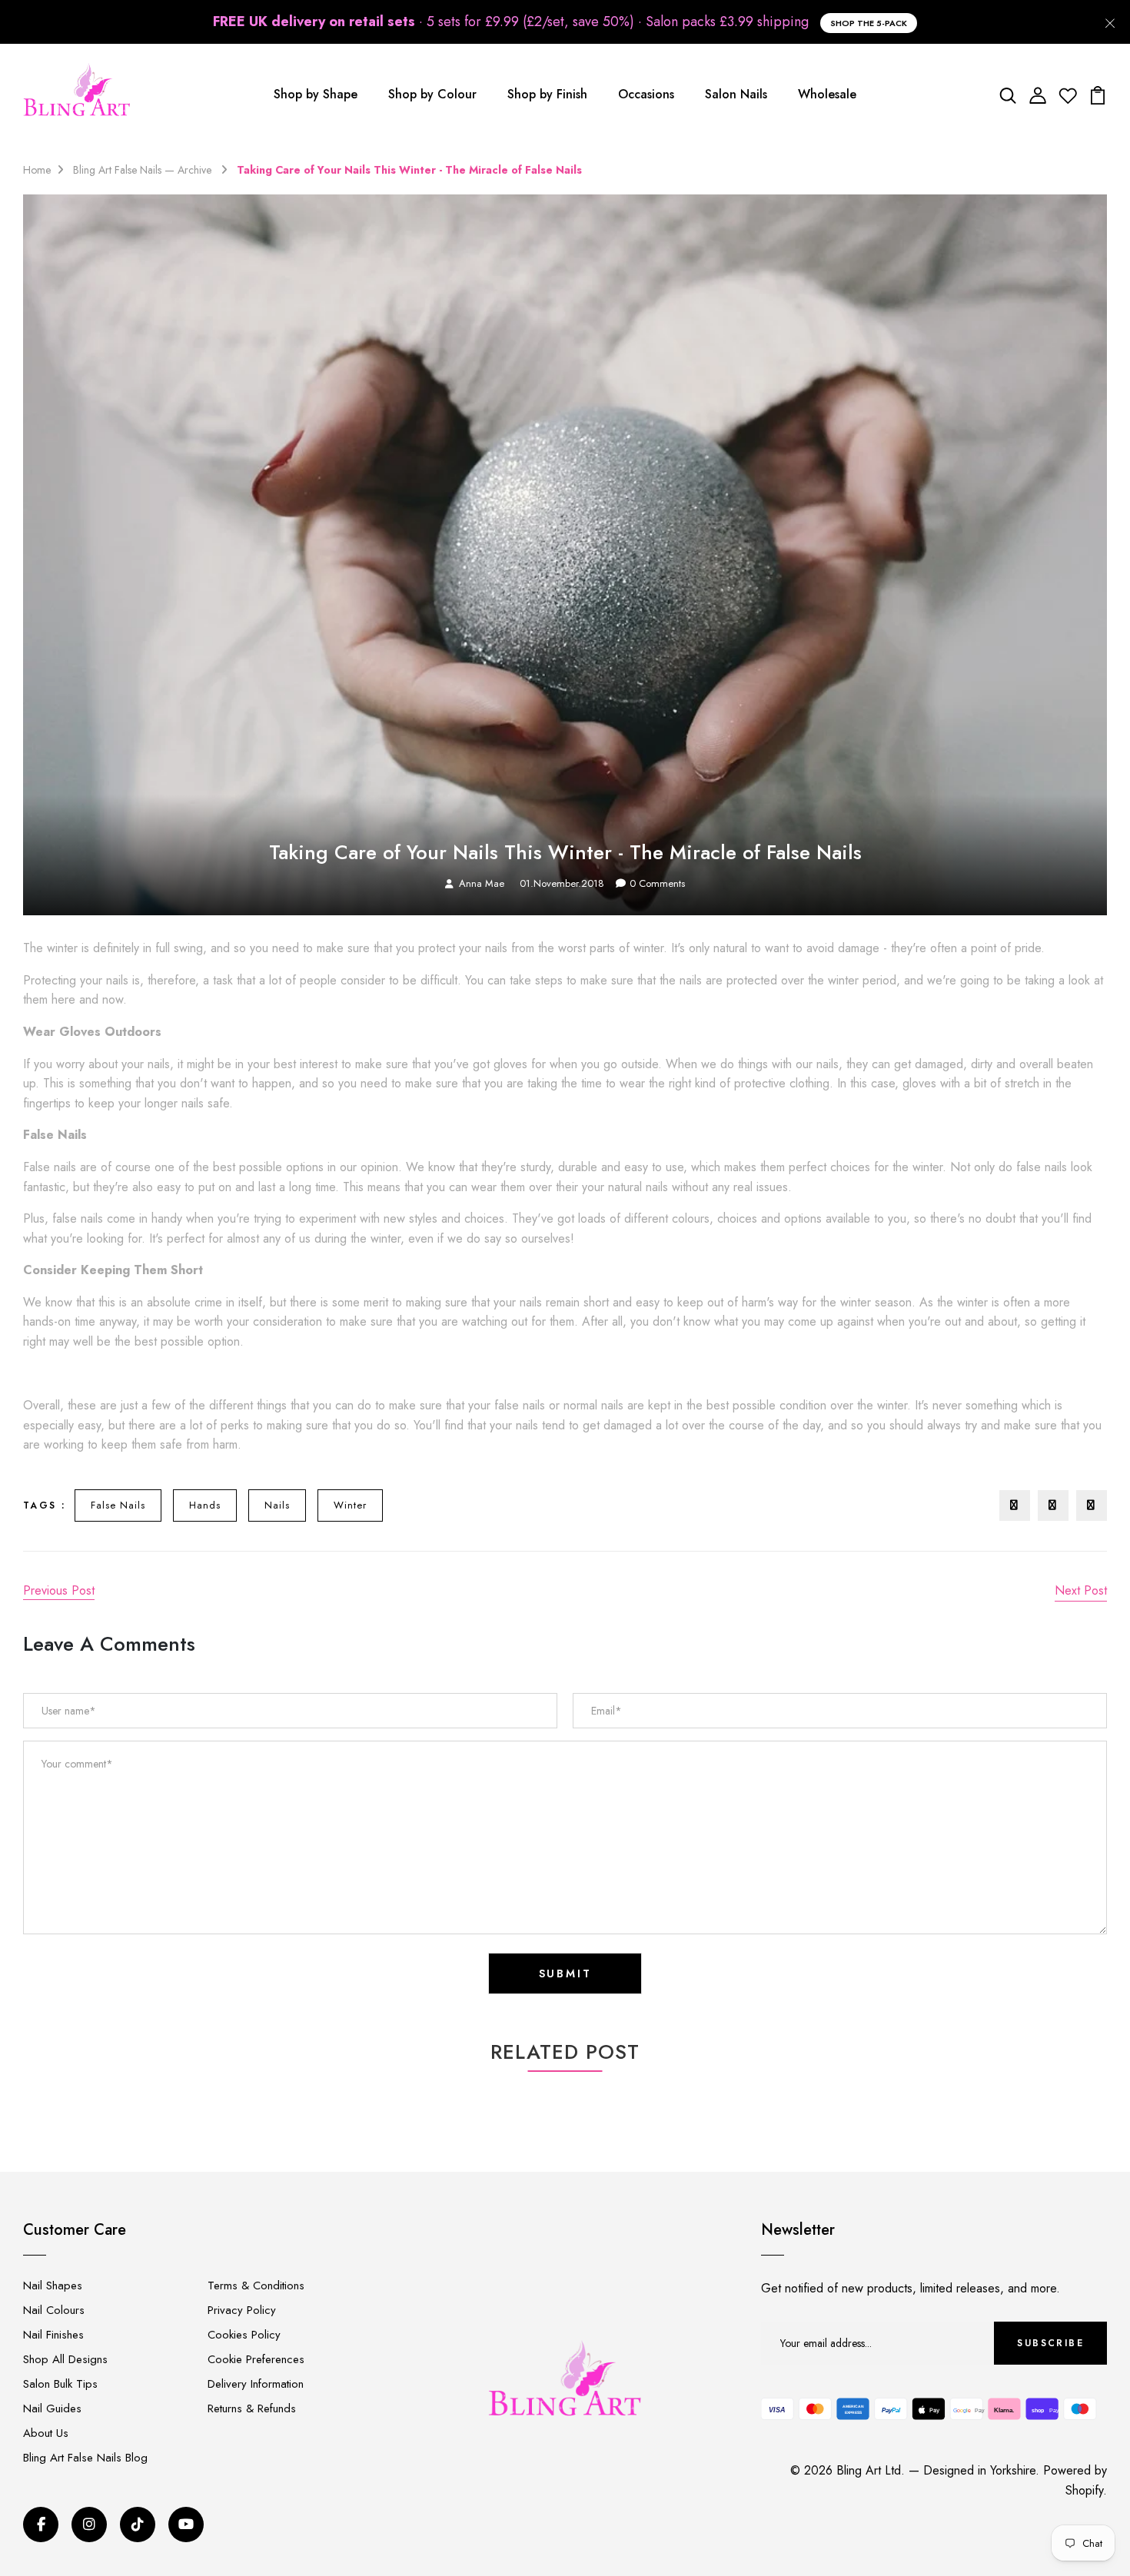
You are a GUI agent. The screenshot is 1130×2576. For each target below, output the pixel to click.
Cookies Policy (244, 2335)
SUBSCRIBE (1050, 2343)
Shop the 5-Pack (869, 23)
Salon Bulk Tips (60, 2384)
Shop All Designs (65, 2359)
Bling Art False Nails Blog (85, 2458)
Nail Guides (52, 2408)
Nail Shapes (53, 2286)
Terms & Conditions (256, 2286)
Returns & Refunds (252, 2408)
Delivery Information (256, 2384)
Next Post (1081, 1590)
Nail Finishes (53, 2335)
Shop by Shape (316, 94)
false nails (118, 1505)
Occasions (646, 94)
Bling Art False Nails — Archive (144, 170)
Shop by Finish (547, 94)
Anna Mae (482, 883)
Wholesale (827, 94)
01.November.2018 (562, 883)
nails (277, 1505)
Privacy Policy (242, 2310)
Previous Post (59, 1590)
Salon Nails (736, 94)
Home (37, 170)
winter (350, 1505)
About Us (46, 2433)
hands (205, 1505)
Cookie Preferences (256, 2359)
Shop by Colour (432, 94)
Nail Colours (54, 2310)
